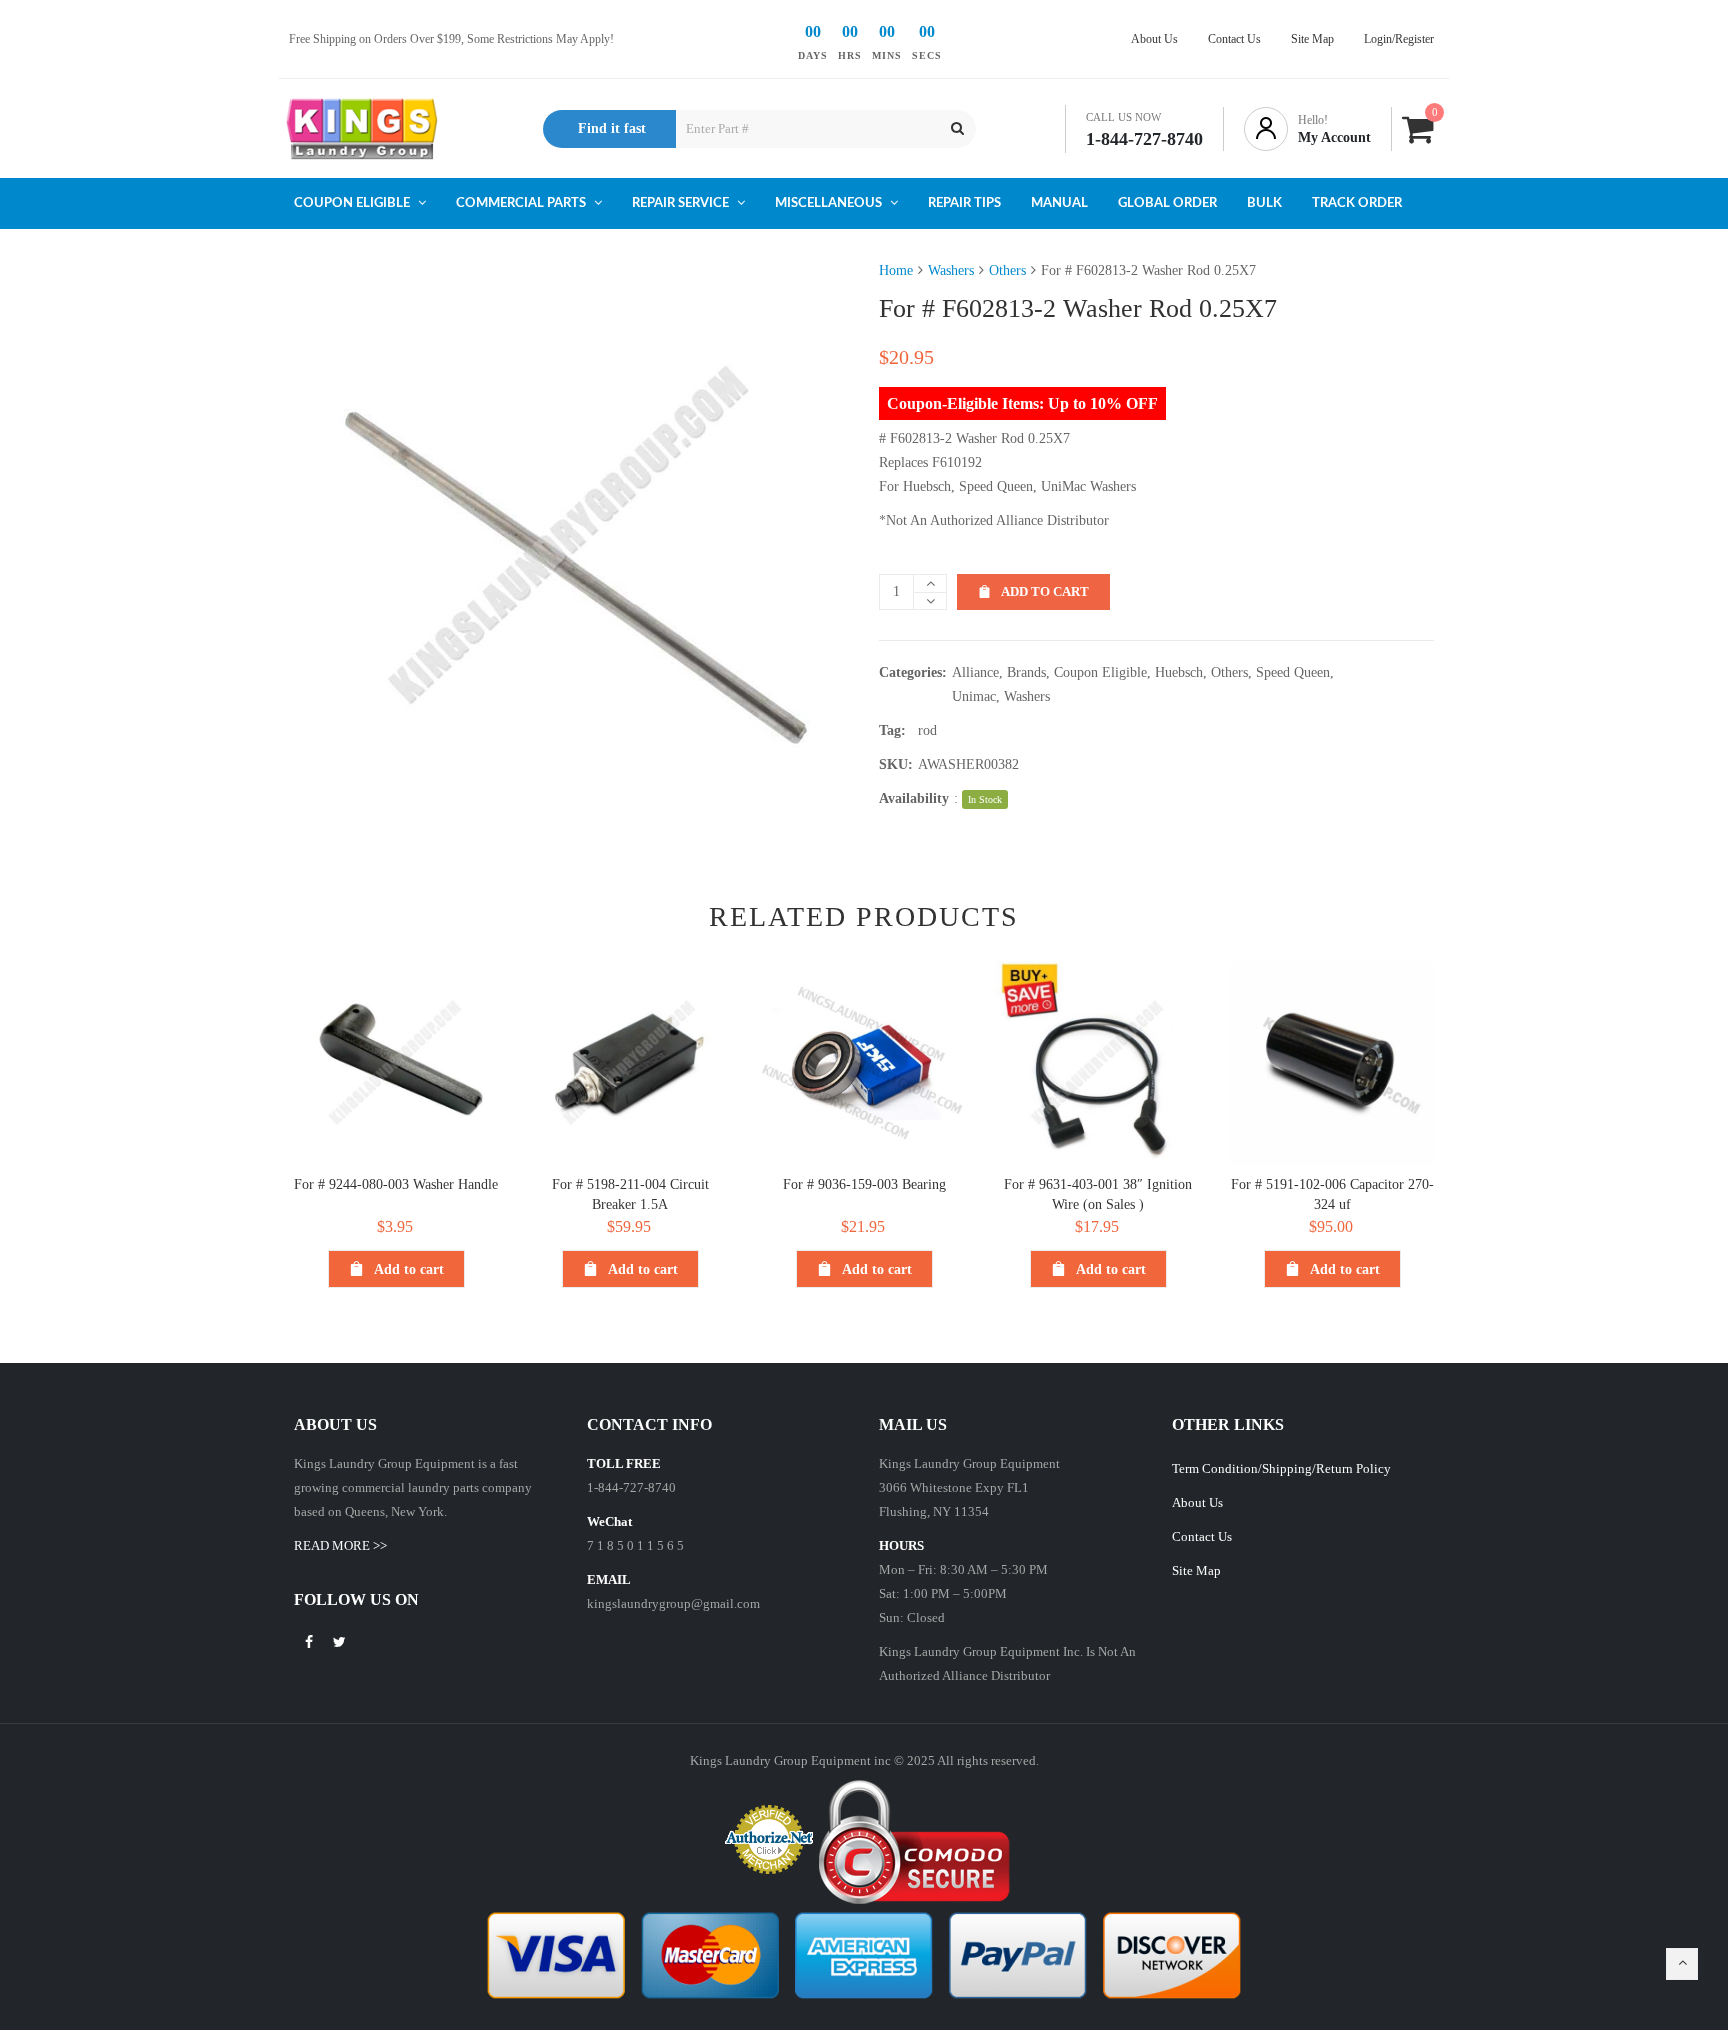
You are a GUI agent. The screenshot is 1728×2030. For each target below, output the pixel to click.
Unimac (974, 696)
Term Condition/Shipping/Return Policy (1281, 1468)
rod (927, 730)
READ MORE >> (340, 1545)
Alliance (975, 672)
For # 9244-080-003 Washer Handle (396, 1184)
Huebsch (1179, 672)
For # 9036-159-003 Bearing (864, 1184)
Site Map (1196, 1570)
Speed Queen (1293, 672)
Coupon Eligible (1100, 672)
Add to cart (1045, 591)
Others (1007, 270)
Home (896, 270)
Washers (951, 270)
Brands (1026, 672)
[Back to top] (1682, 1964)
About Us (1197, 1502)
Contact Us (1202, 1536)
